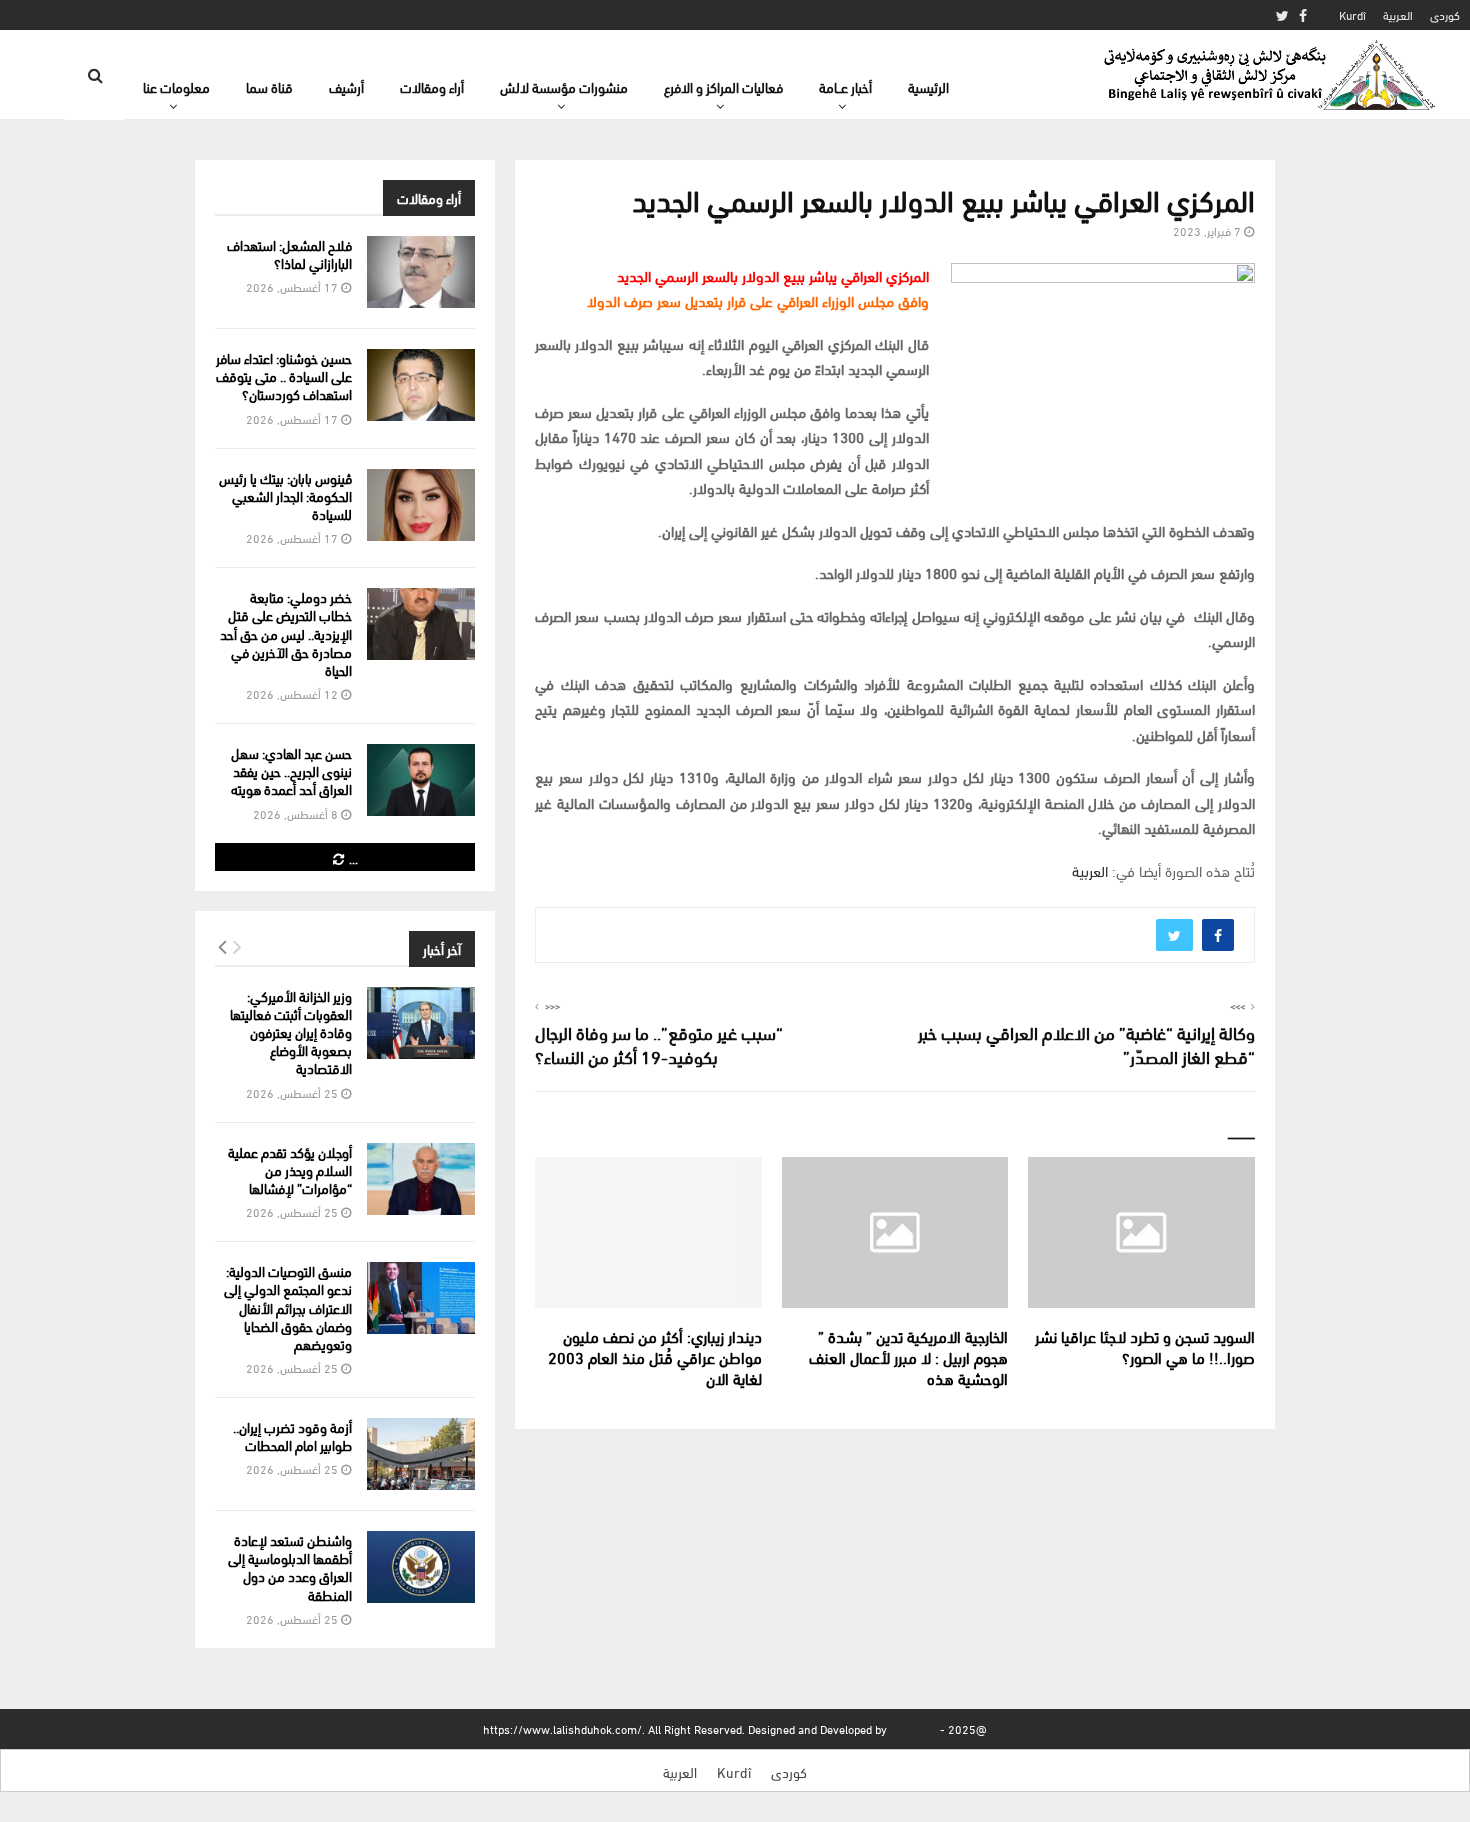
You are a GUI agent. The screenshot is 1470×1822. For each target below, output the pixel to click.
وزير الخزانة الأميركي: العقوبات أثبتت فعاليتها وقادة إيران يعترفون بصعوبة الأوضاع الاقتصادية (291, 1032)
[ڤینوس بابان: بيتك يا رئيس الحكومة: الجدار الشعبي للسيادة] (421, 505)
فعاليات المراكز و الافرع (723, 86)
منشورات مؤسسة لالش (564, 86)
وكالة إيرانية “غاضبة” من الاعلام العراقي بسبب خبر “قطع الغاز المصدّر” (1086, 1043)
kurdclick (913, 1728)
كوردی (1445, 14)
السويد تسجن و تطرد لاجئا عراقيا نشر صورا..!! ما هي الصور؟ (1145, 1346)
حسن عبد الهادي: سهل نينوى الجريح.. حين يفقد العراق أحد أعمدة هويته (291, 770)
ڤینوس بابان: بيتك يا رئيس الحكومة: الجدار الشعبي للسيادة (285, 495)
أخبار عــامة (845, 86)
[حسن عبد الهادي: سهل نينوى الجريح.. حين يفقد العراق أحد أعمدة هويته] (421, 780)
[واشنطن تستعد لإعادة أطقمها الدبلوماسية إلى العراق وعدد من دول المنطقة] (421, 1567)
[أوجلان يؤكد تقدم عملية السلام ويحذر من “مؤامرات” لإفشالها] (421, 1179)
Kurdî (1352, 14)
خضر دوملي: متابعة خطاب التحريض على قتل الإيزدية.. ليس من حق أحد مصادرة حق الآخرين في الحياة (286, 633)
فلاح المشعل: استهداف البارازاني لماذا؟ (289, 253)
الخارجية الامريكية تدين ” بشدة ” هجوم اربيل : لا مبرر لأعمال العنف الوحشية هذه (908, 1356)
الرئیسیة (928, 86)
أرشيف (346, 86)
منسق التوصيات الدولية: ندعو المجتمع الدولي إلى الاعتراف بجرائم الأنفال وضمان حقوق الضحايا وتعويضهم (288, 1307)
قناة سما (269, 86)
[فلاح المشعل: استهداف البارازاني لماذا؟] (421, 272)
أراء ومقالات (432, 86)
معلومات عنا (176, 86)
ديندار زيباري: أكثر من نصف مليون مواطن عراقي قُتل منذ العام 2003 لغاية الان (655, 1356)
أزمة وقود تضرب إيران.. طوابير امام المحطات (292, 1435)
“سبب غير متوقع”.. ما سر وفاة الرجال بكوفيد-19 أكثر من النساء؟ (659, 1043)
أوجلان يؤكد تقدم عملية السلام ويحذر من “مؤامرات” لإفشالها (290, 1169)
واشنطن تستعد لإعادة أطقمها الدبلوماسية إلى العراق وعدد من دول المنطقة (290, 1567)
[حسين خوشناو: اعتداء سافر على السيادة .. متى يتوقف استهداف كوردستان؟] (421, 385)
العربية (1398, 14)
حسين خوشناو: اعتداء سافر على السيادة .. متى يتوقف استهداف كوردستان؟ (284, 375)
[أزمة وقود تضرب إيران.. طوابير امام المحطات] (421, 1454)
